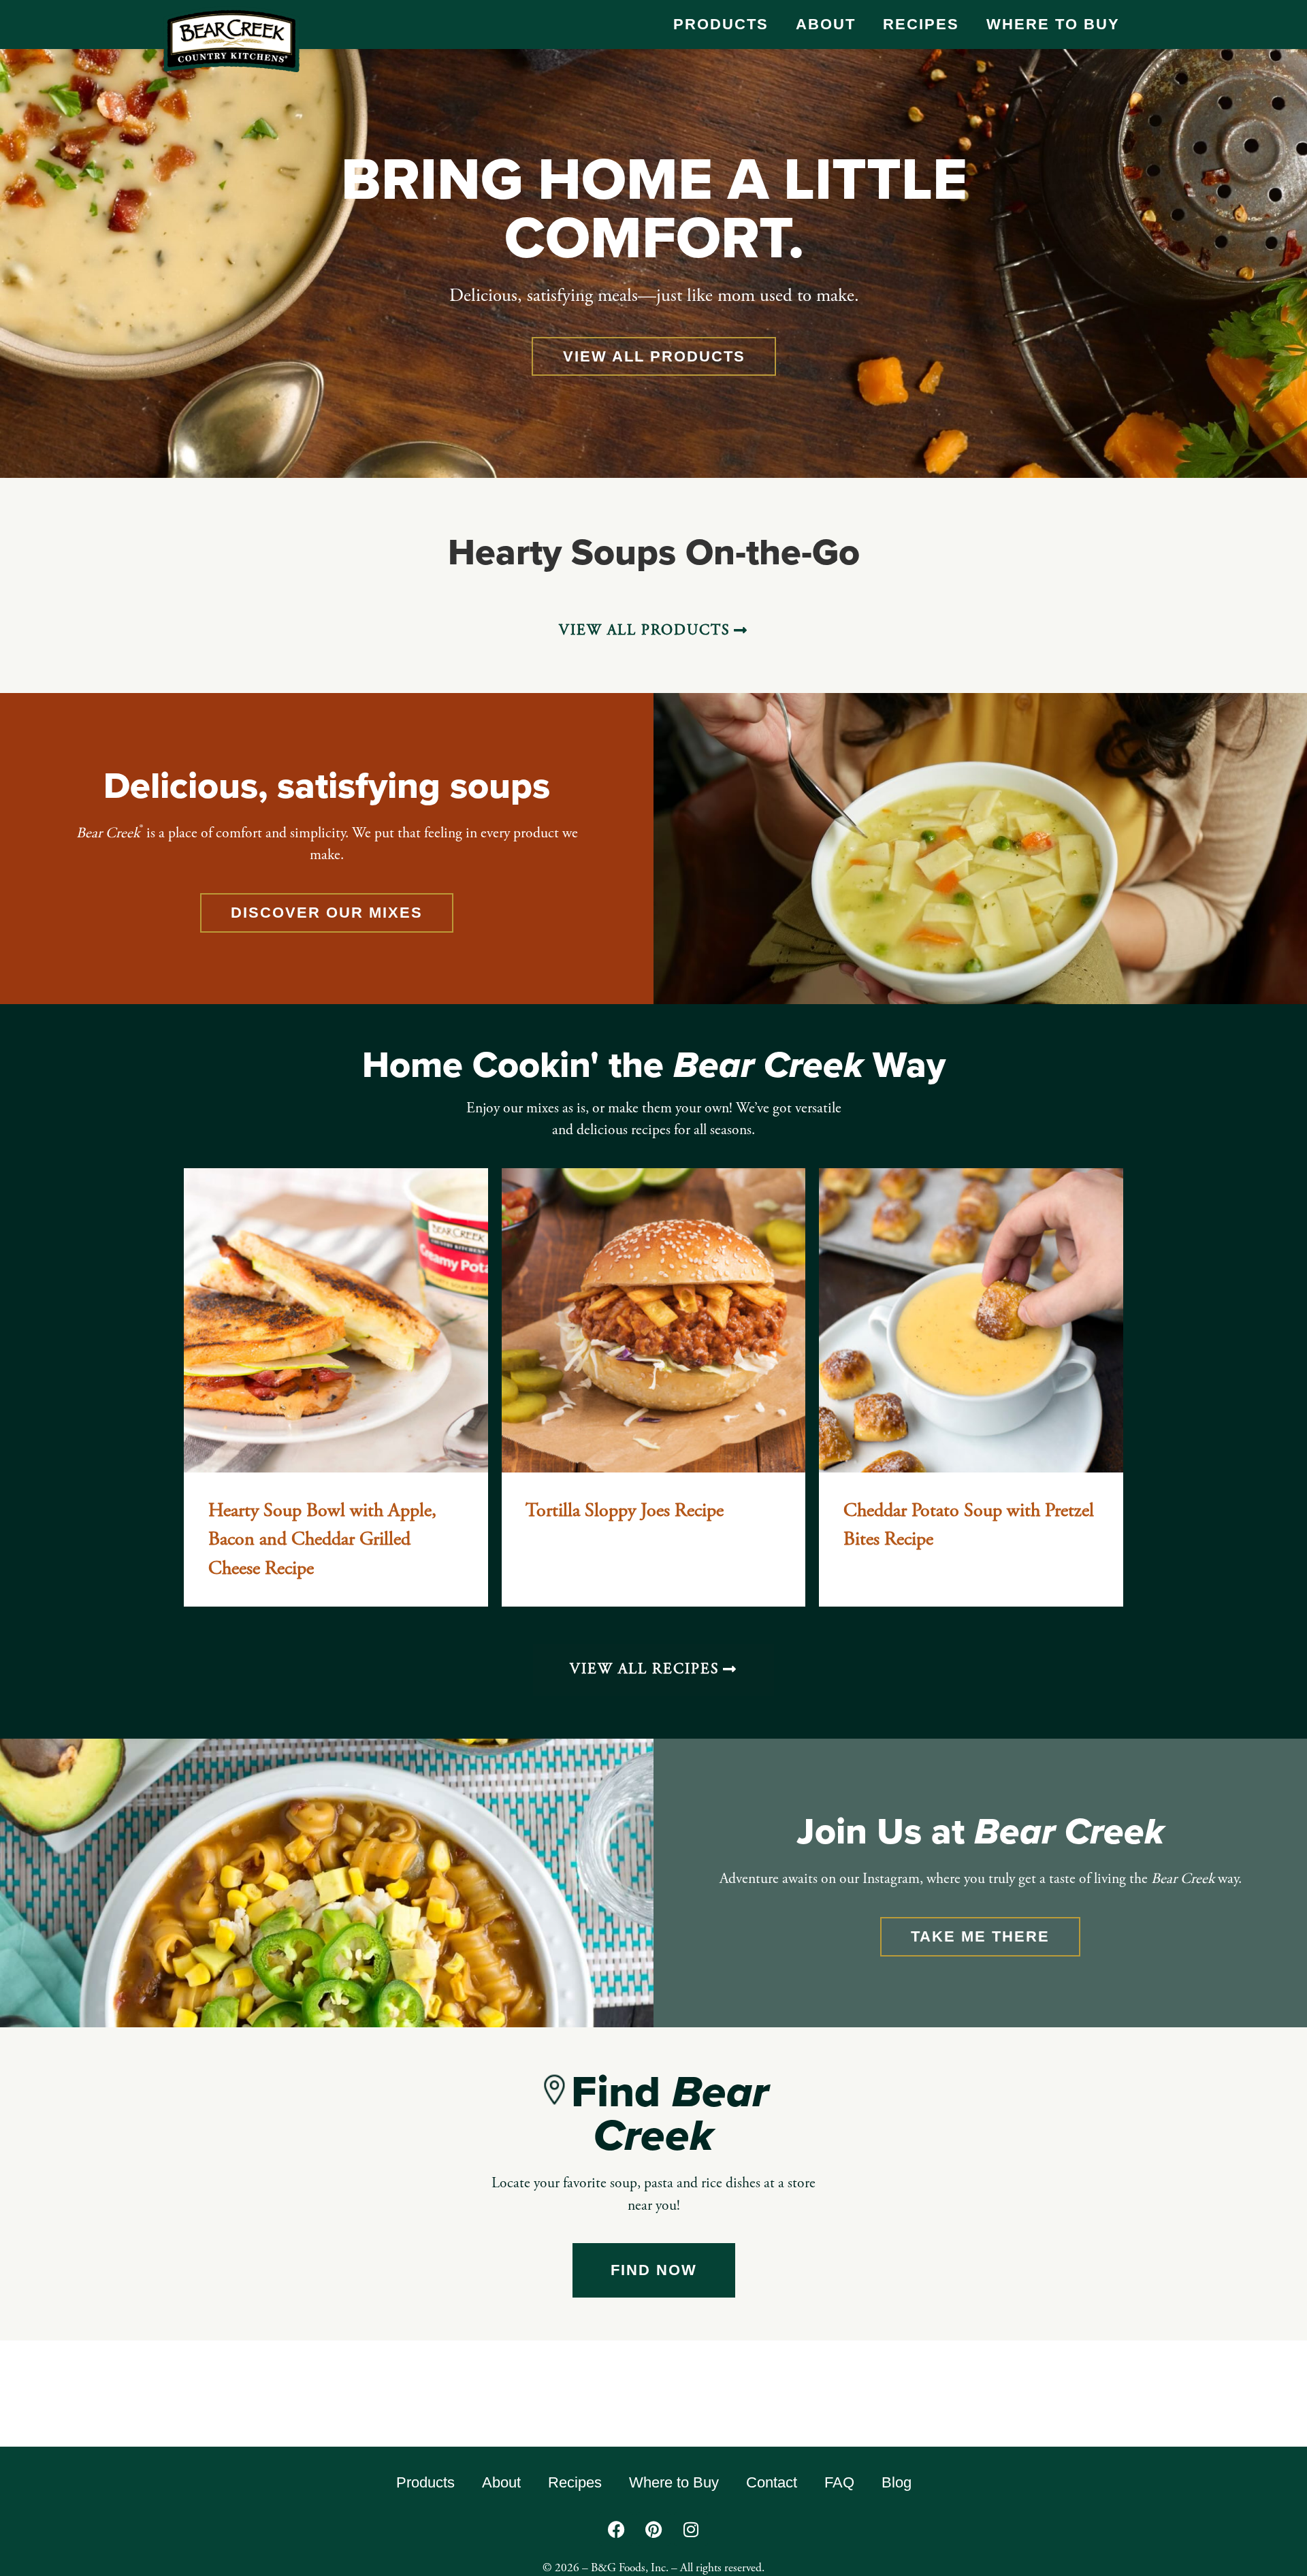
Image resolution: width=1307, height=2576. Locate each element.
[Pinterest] (653, 2529)
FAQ (839, 2482)
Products (721, 24)
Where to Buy (1053, 24)
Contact (772, 2482)
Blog (897, 2482)
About (826, 24)
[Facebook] (616, 2529)
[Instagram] (691, 2529)
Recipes (921, 24)
